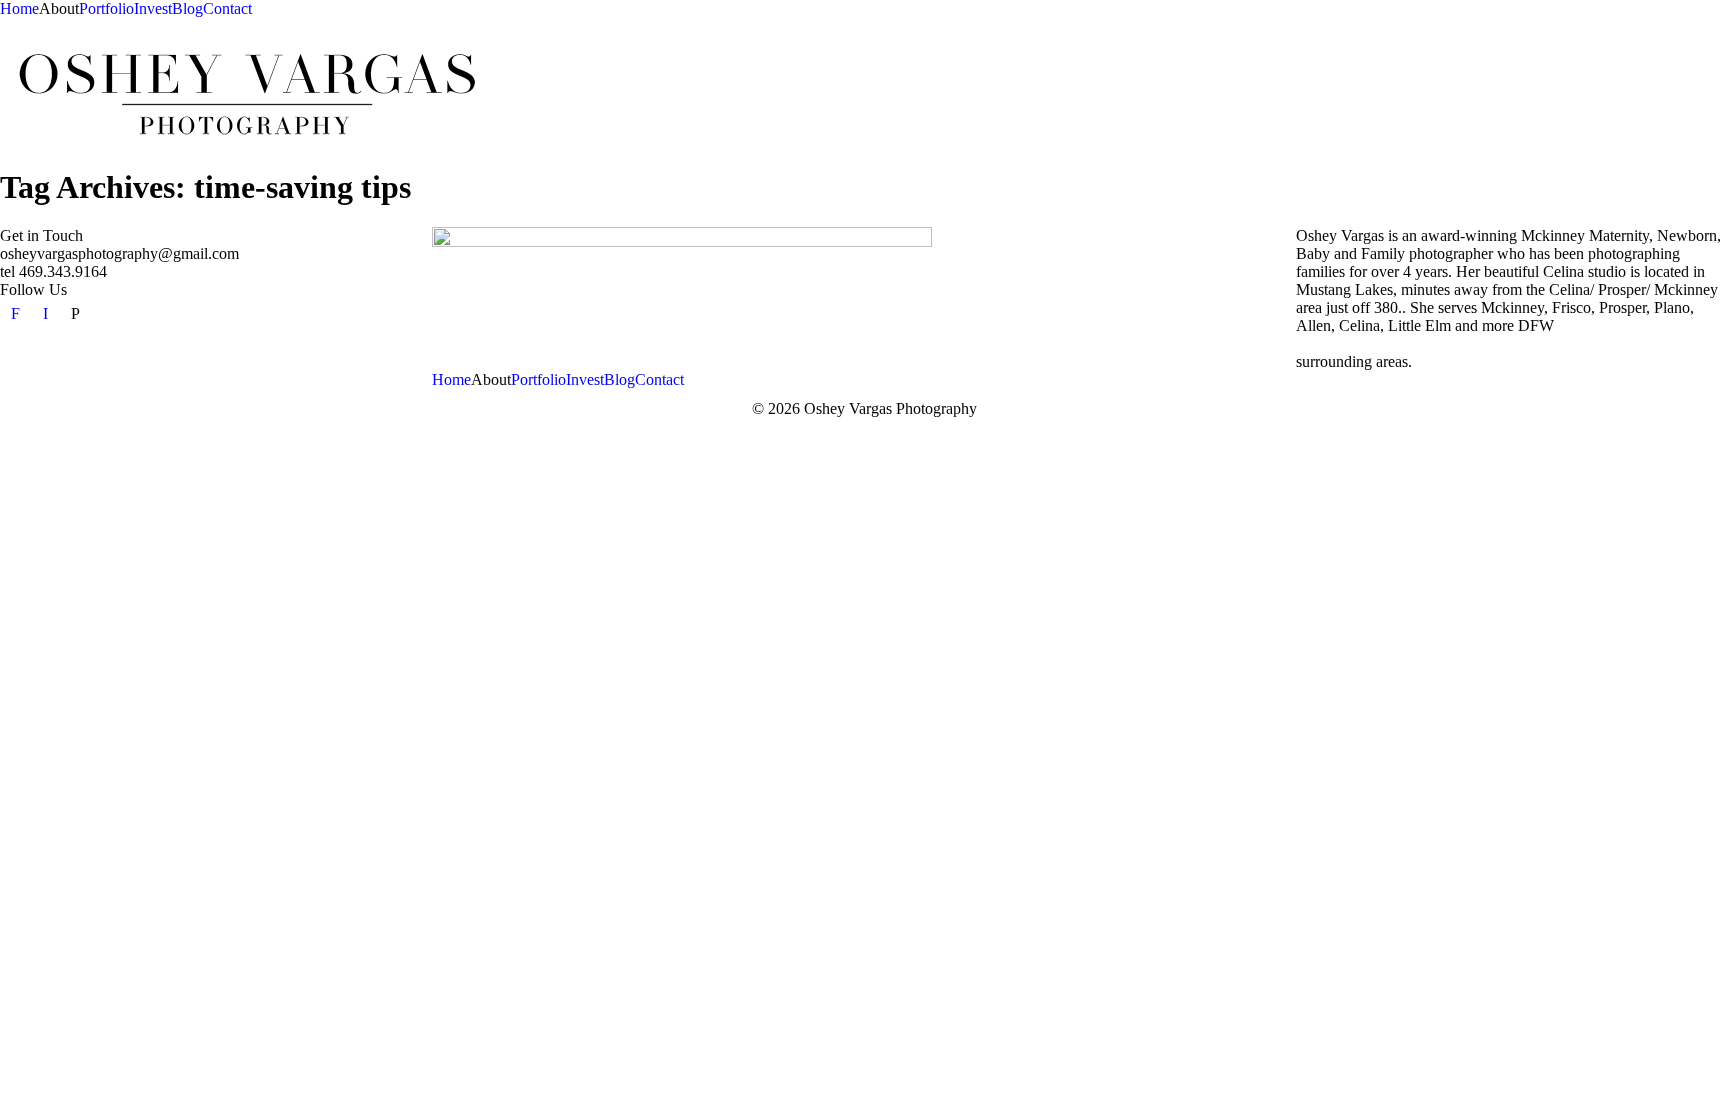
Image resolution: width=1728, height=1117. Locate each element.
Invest (153, 8)
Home (19, 8)
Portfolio (106, 8)
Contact (227, 8)
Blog (187, 8)
